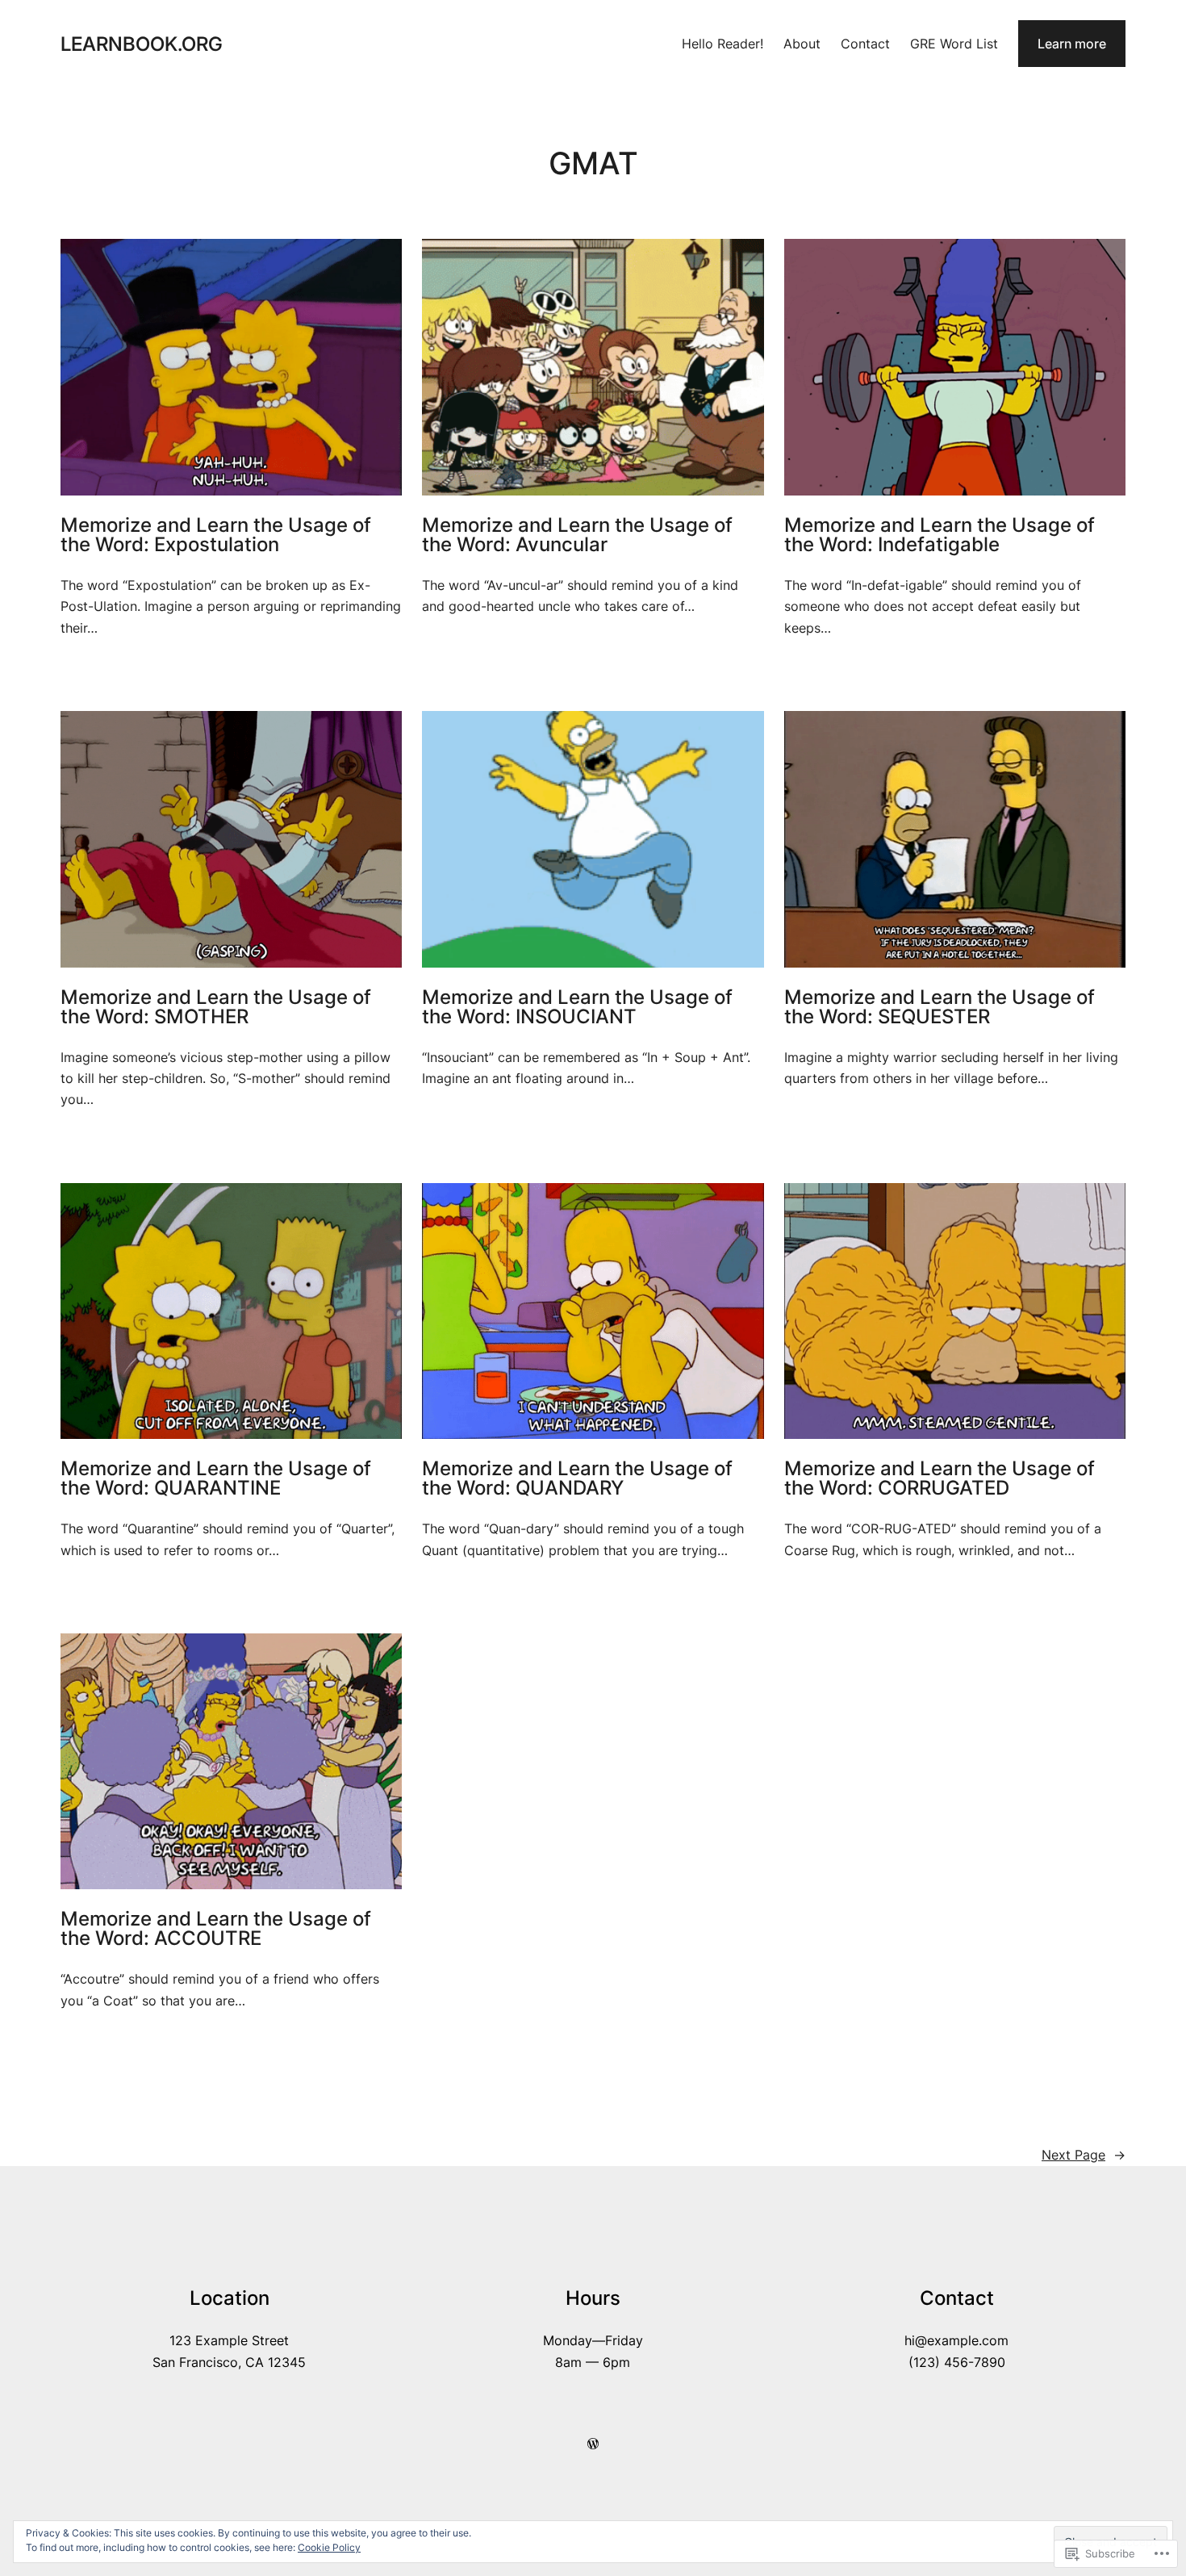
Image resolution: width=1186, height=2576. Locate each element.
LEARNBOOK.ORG (142, 44)
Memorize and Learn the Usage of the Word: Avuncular (577, 535)
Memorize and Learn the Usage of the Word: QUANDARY (577, 1478)
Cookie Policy (329, 2547)
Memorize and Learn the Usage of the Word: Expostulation (216, 535)
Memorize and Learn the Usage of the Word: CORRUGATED (940, 1478)
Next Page (1084, 2155)
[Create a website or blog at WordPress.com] (593, 2444)
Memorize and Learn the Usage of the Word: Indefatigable (940, 535)
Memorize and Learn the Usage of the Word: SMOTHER (216, 1007)
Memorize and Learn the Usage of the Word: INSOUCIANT (577, 1007)
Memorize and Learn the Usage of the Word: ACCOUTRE (216, 1929)
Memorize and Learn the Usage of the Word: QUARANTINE (216, 1478)
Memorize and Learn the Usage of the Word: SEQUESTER (940, 1007)
